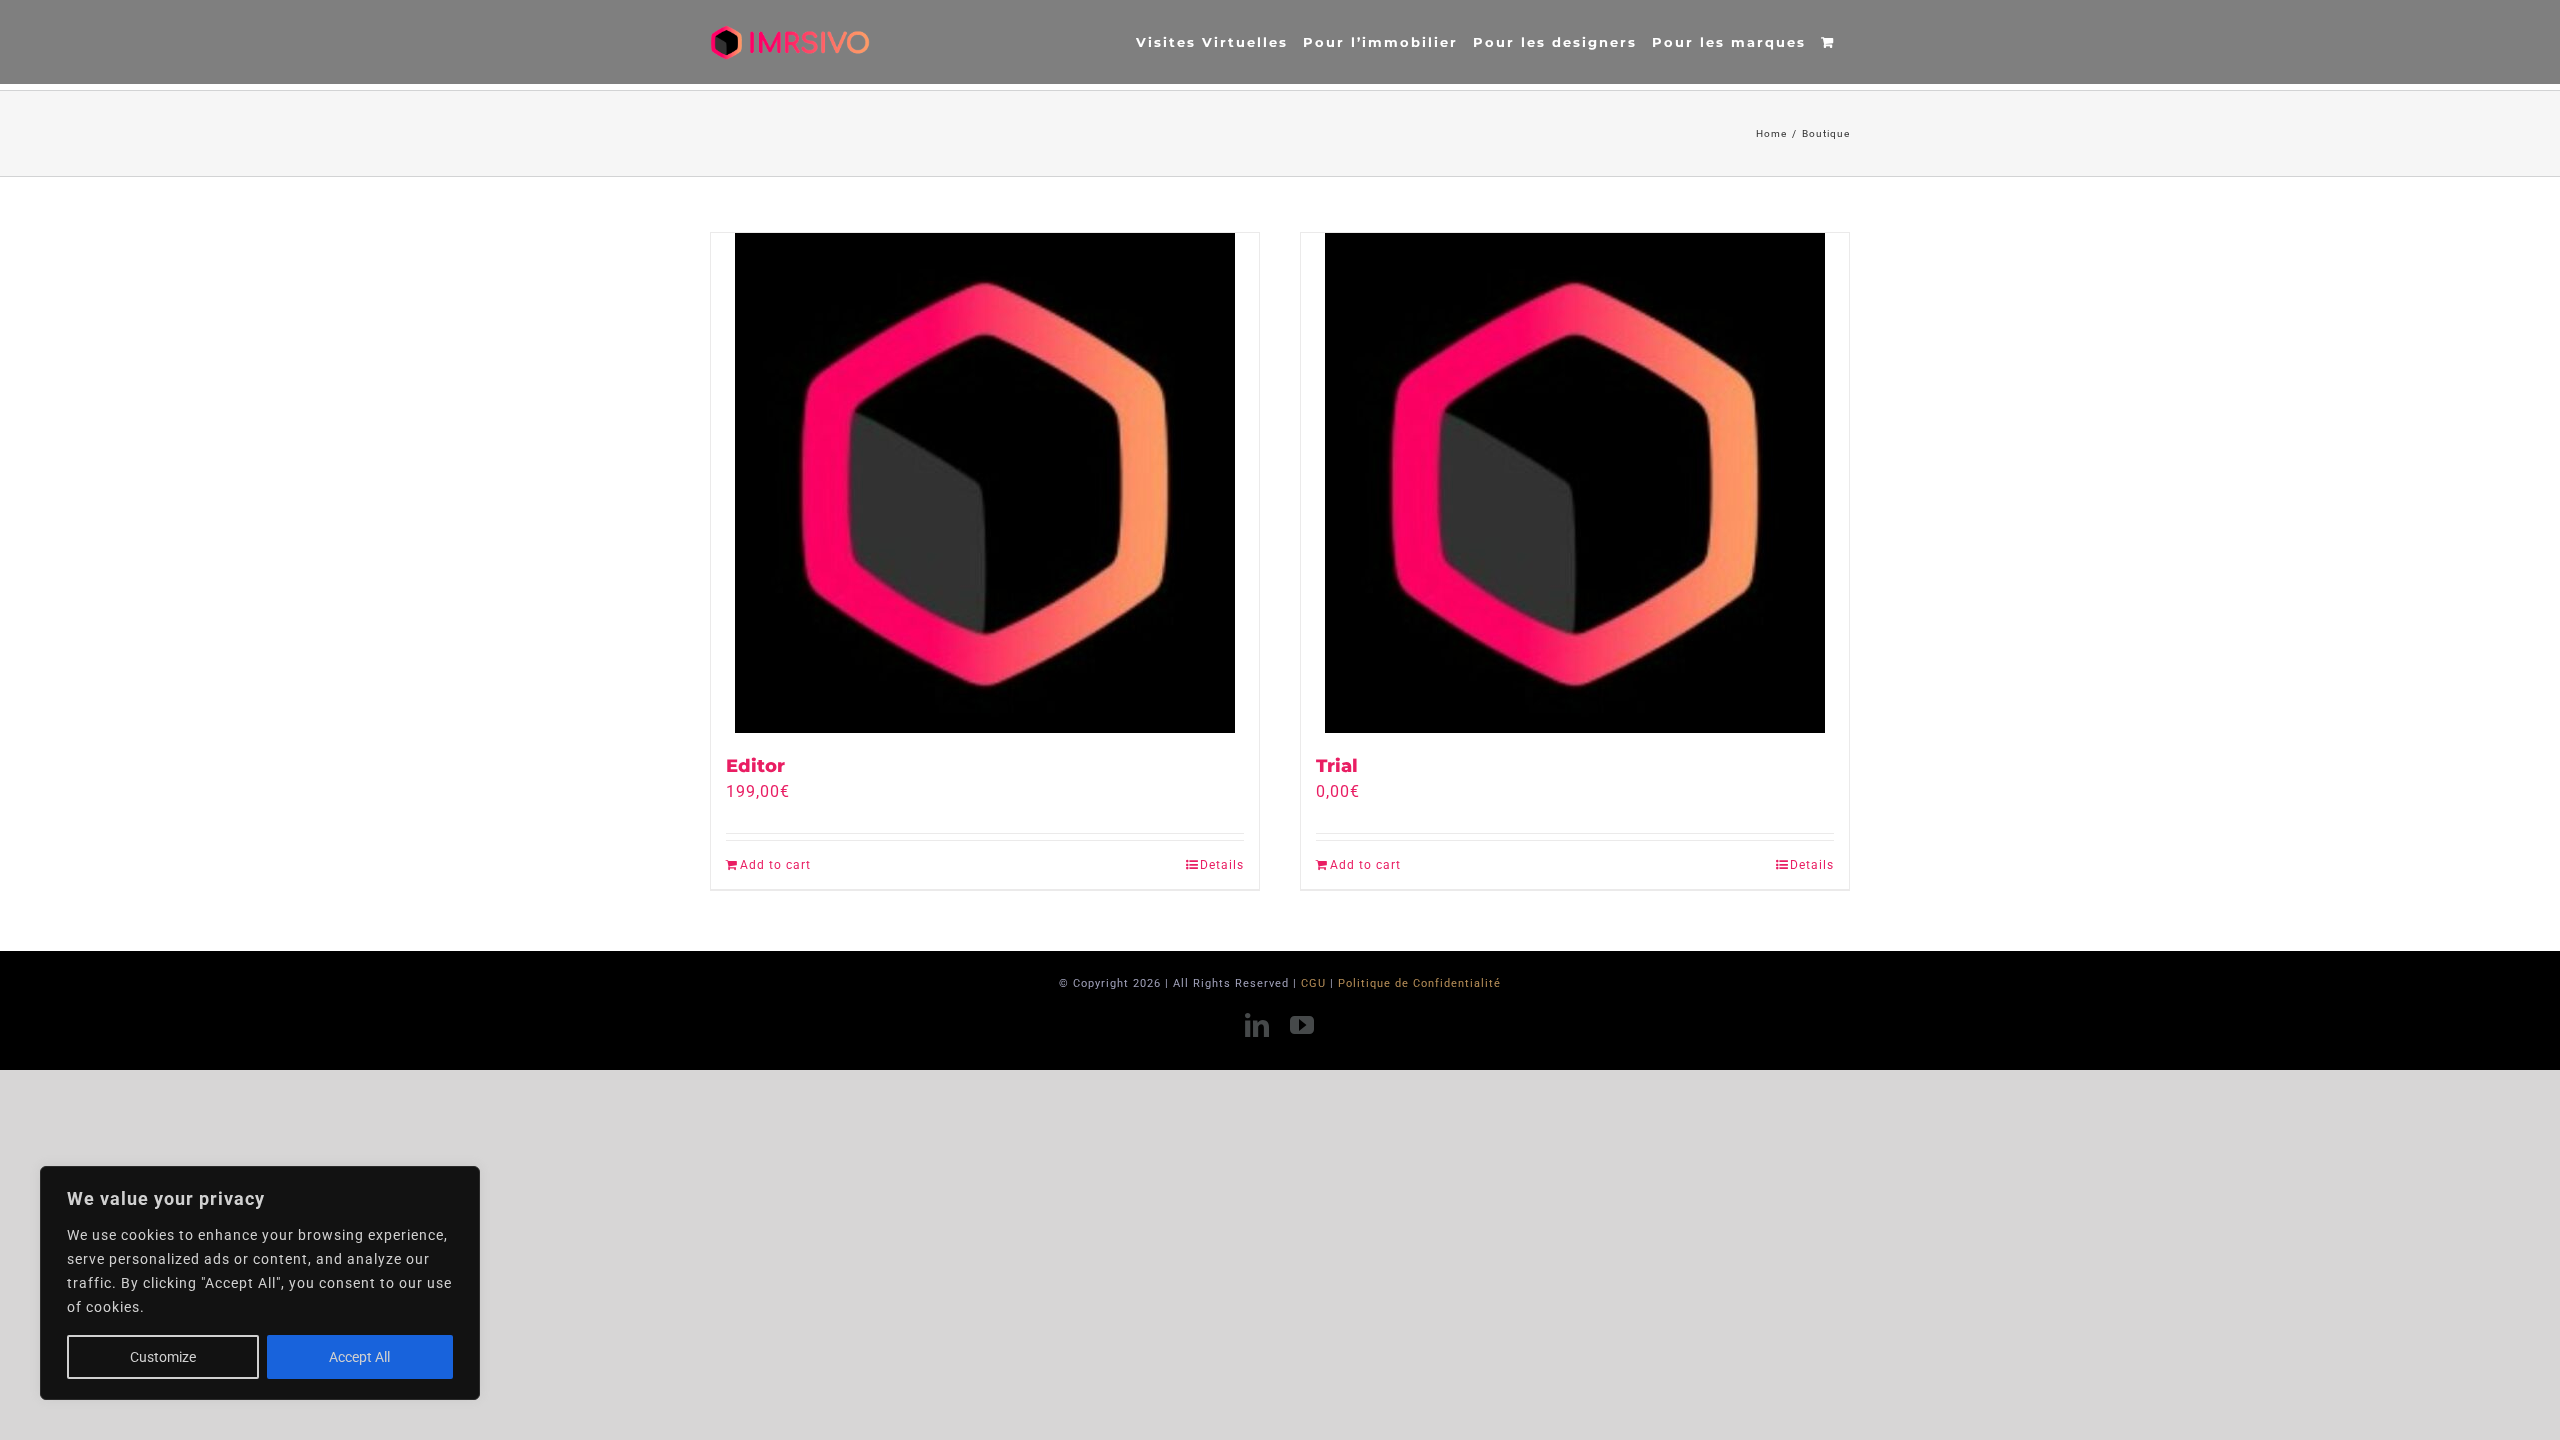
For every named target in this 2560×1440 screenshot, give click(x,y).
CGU (1313, 983)
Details (1222, 865)
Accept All (359, 1357)
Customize (163, 1357)
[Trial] (1575, 483)
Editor (755, 766)
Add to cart (775, 865)
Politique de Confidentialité (1419, 983)
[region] (260, 1283)
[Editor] (985, 483)
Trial (1337, 766)
